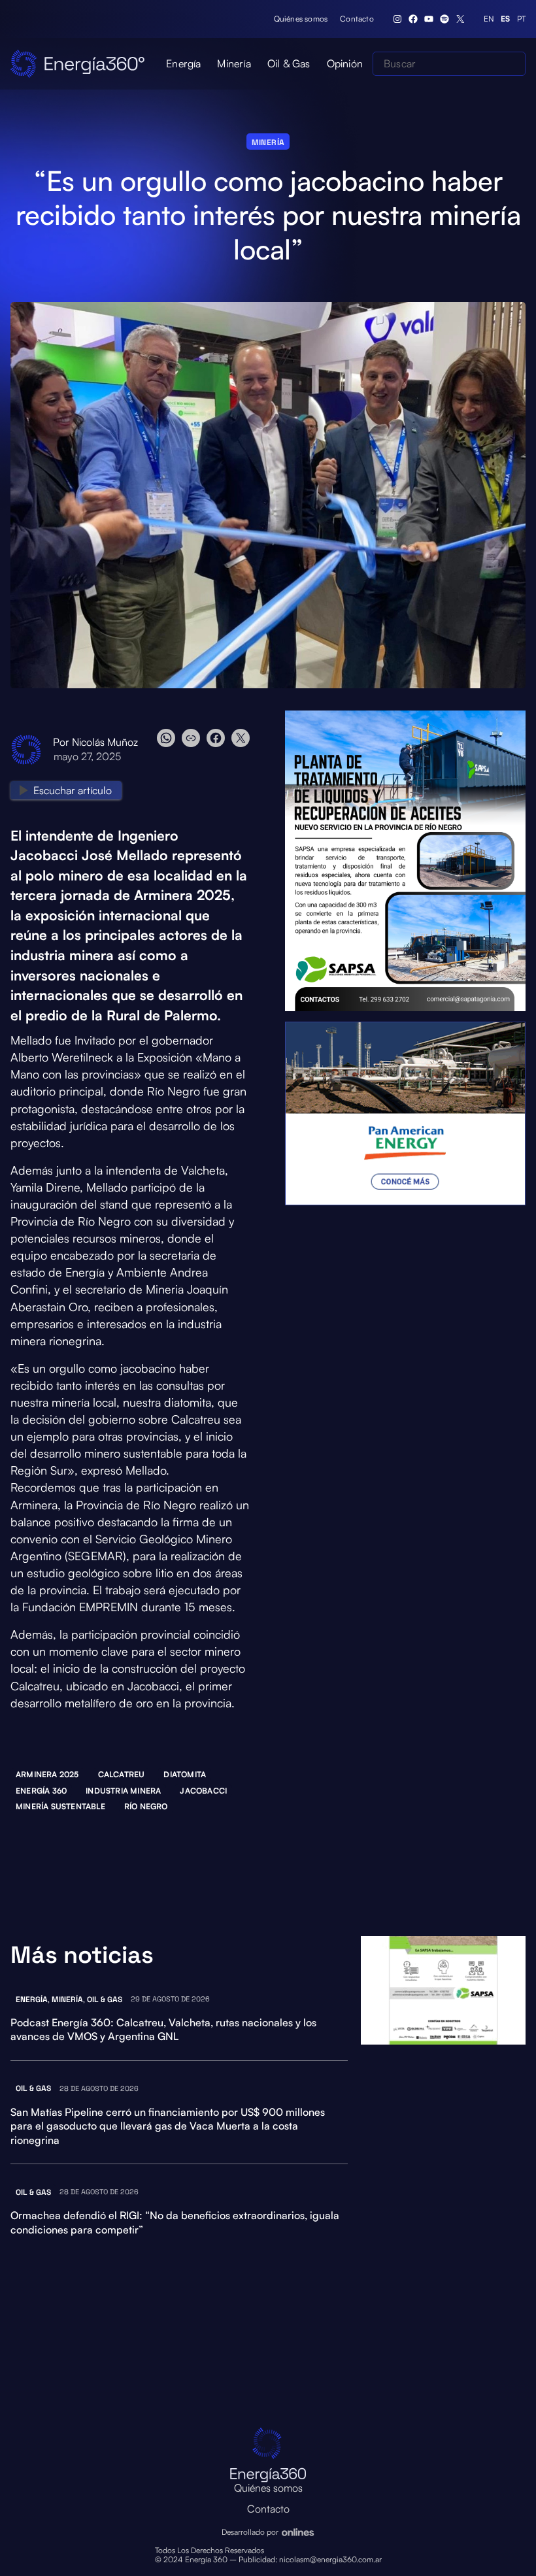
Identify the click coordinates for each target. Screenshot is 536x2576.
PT (521, 19)
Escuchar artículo (73, 790)
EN (489, 19)
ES (505, 19)
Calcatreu (122, 1774)
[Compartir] (203, 738)
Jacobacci (203, 1791)
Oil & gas (105, 1999)
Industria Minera (123, 1791)
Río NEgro (146, 1806)
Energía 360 (41, 1791)
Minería (268, 142)
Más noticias (82, 1955)
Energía (32, 1999)
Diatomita (185, 1774)
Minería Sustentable (60, 1806)
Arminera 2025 (47, 1774)
